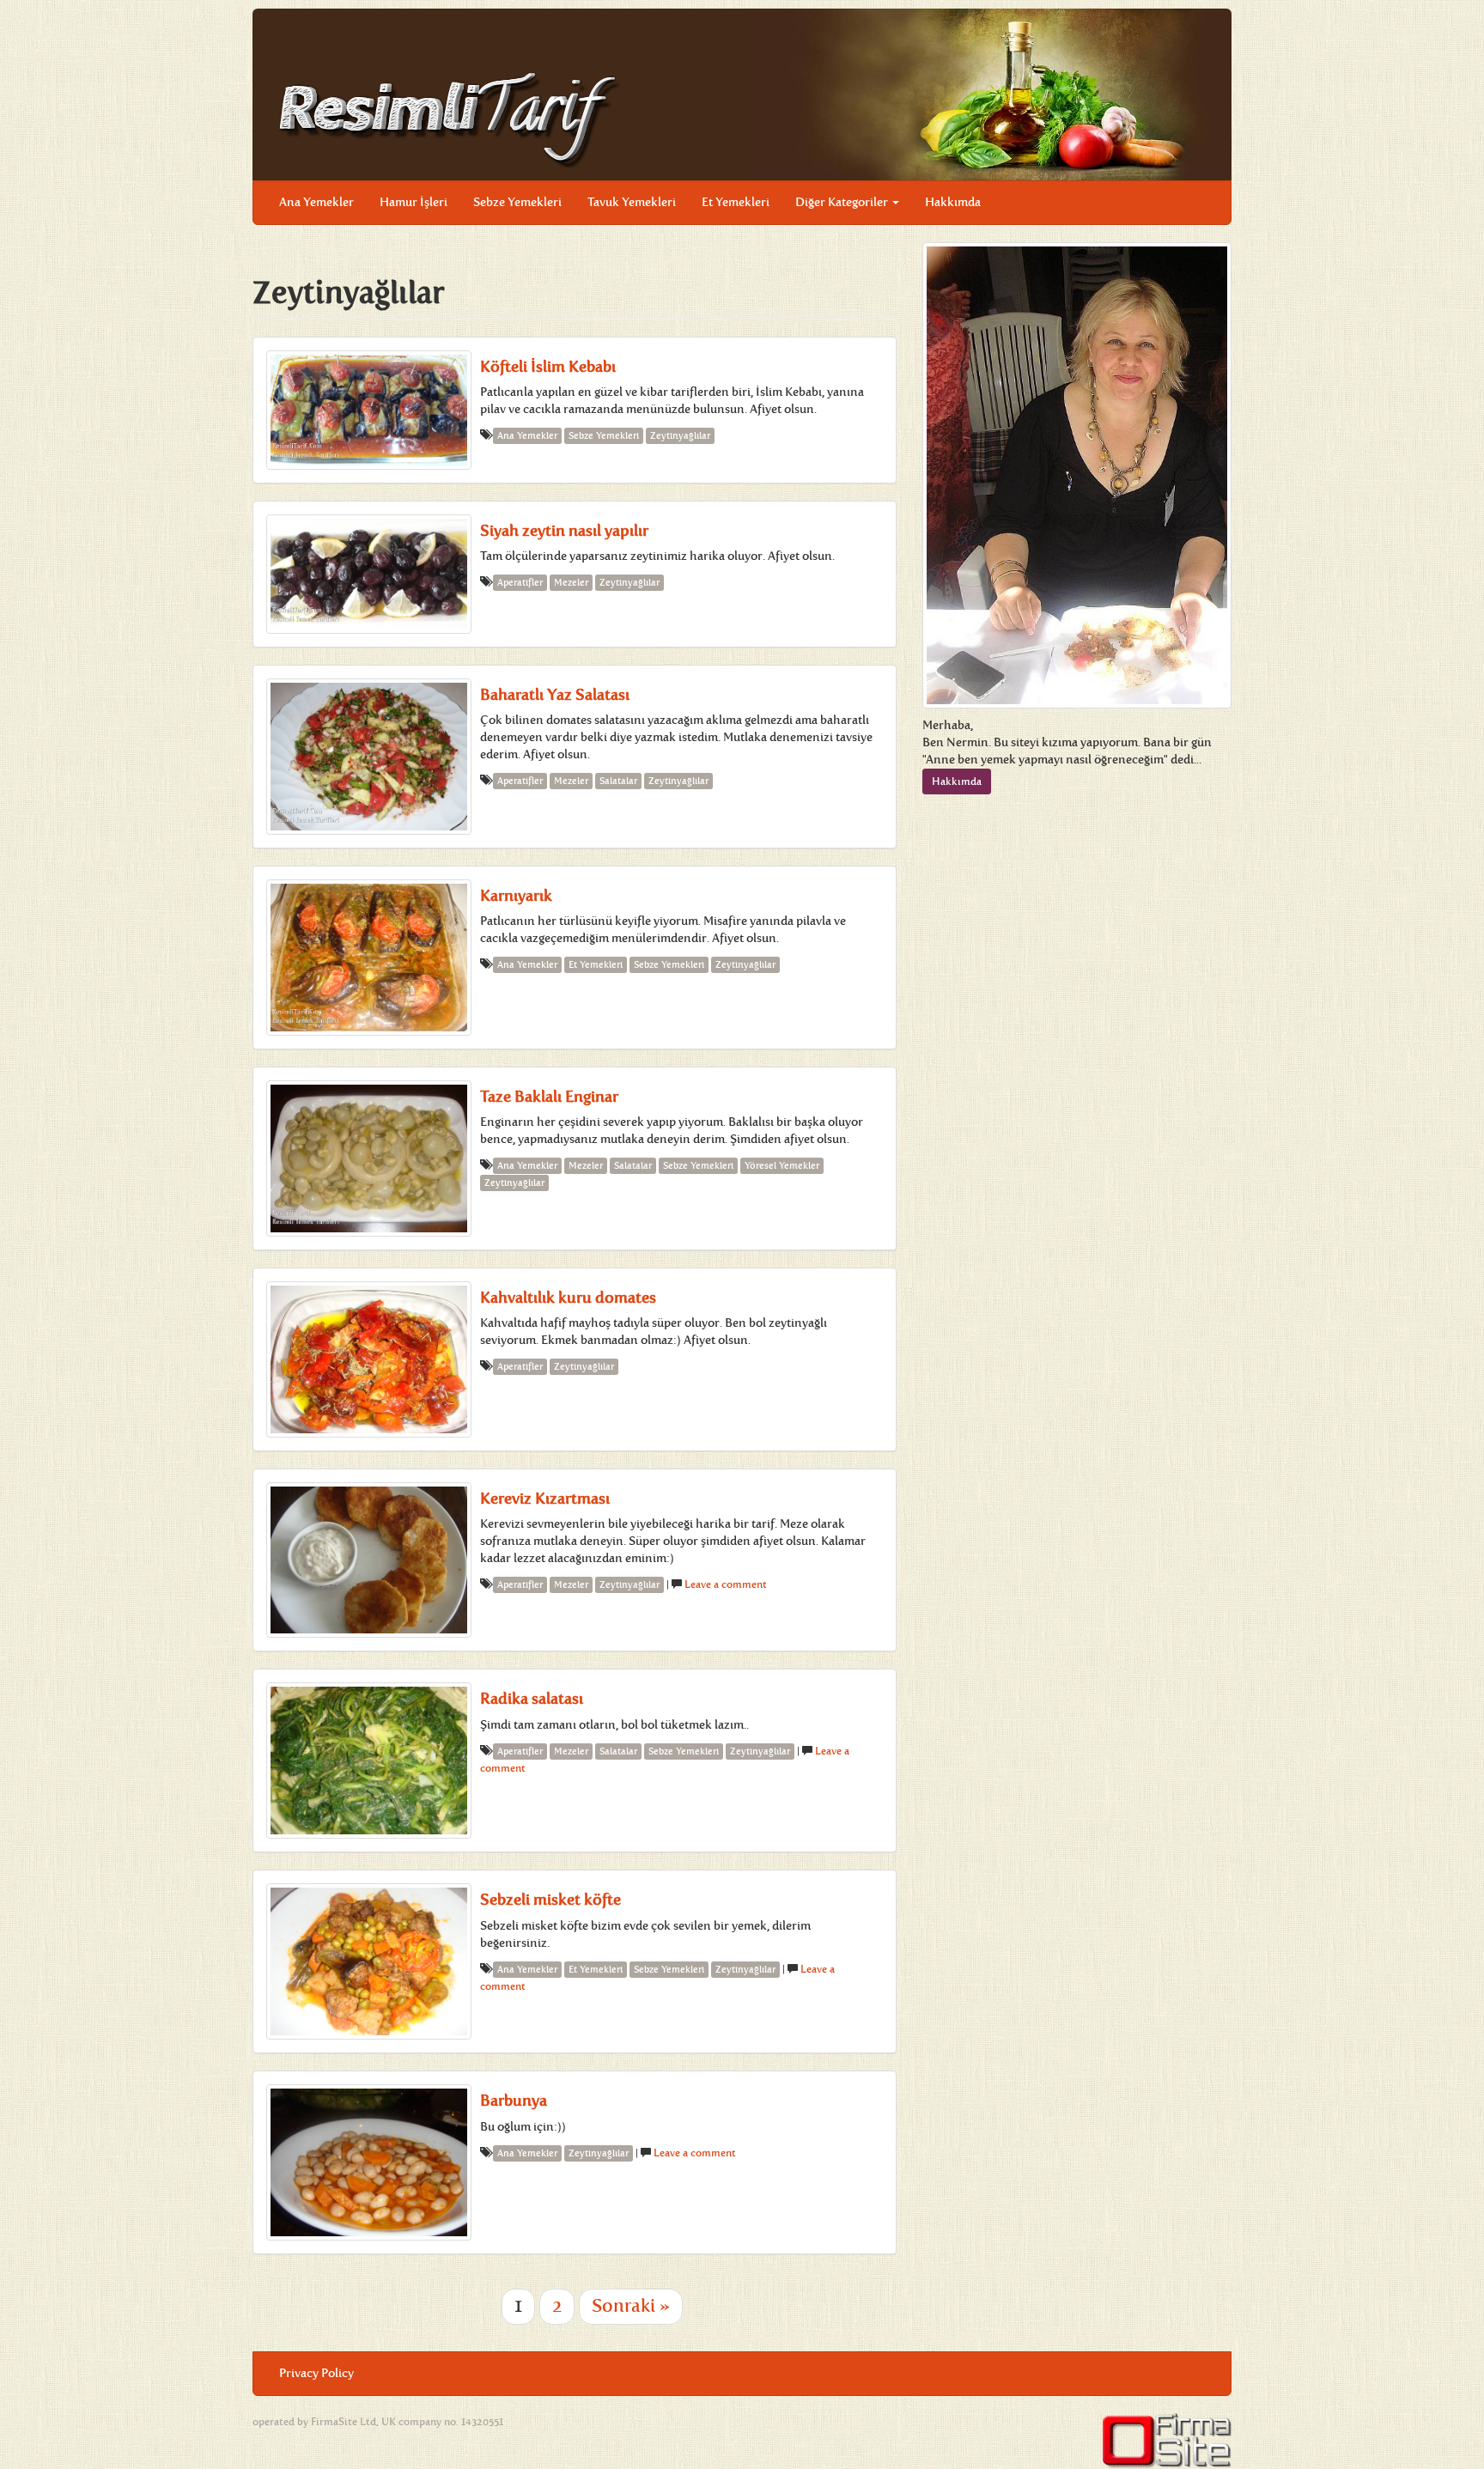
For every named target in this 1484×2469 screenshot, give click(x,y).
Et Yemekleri (736, 202)
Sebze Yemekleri (517, 202)
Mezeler (571, 583)
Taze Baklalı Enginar (549, 1097)
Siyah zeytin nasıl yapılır (564, 531)
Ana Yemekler (316, 202)
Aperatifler (520, 583)
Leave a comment (726, 1584)
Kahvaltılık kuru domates (568, 1298)
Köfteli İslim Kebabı (548, 367)
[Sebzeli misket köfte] (369, 1961)
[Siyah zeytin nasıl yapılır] (369, 574)
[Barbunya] (369, 2162)
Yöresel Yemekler (782, 1166)
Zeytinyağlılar (680, 436)
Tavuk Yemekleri (632, 202)
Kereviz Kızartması (545, 1499)
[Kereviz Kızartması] (369, 1560)
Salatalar (618, 781)
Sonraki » (631, 2306)
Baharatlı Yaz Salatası (555, 695)
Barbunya (514, 2101)
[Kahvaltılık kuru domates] (369, 1359)
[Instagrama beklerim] (1205, 190)
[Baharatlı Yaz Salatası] (369, 757)
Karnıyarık (516, 896)
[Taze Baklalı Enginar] (369, 1158)
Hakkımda (953, 202)
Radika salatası (532, 1699)
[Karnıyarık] (369, 958)
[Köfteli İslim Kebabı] (369, 410)
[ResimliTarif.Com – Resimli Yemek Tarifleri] (450, 119)
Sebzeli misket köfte (550, 1900)
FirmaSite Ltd (344, 2422)
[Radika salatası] (369, 1761)
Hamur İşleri (414, 202)
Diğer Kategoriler (843, 202)
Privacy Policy (316, 2373)
